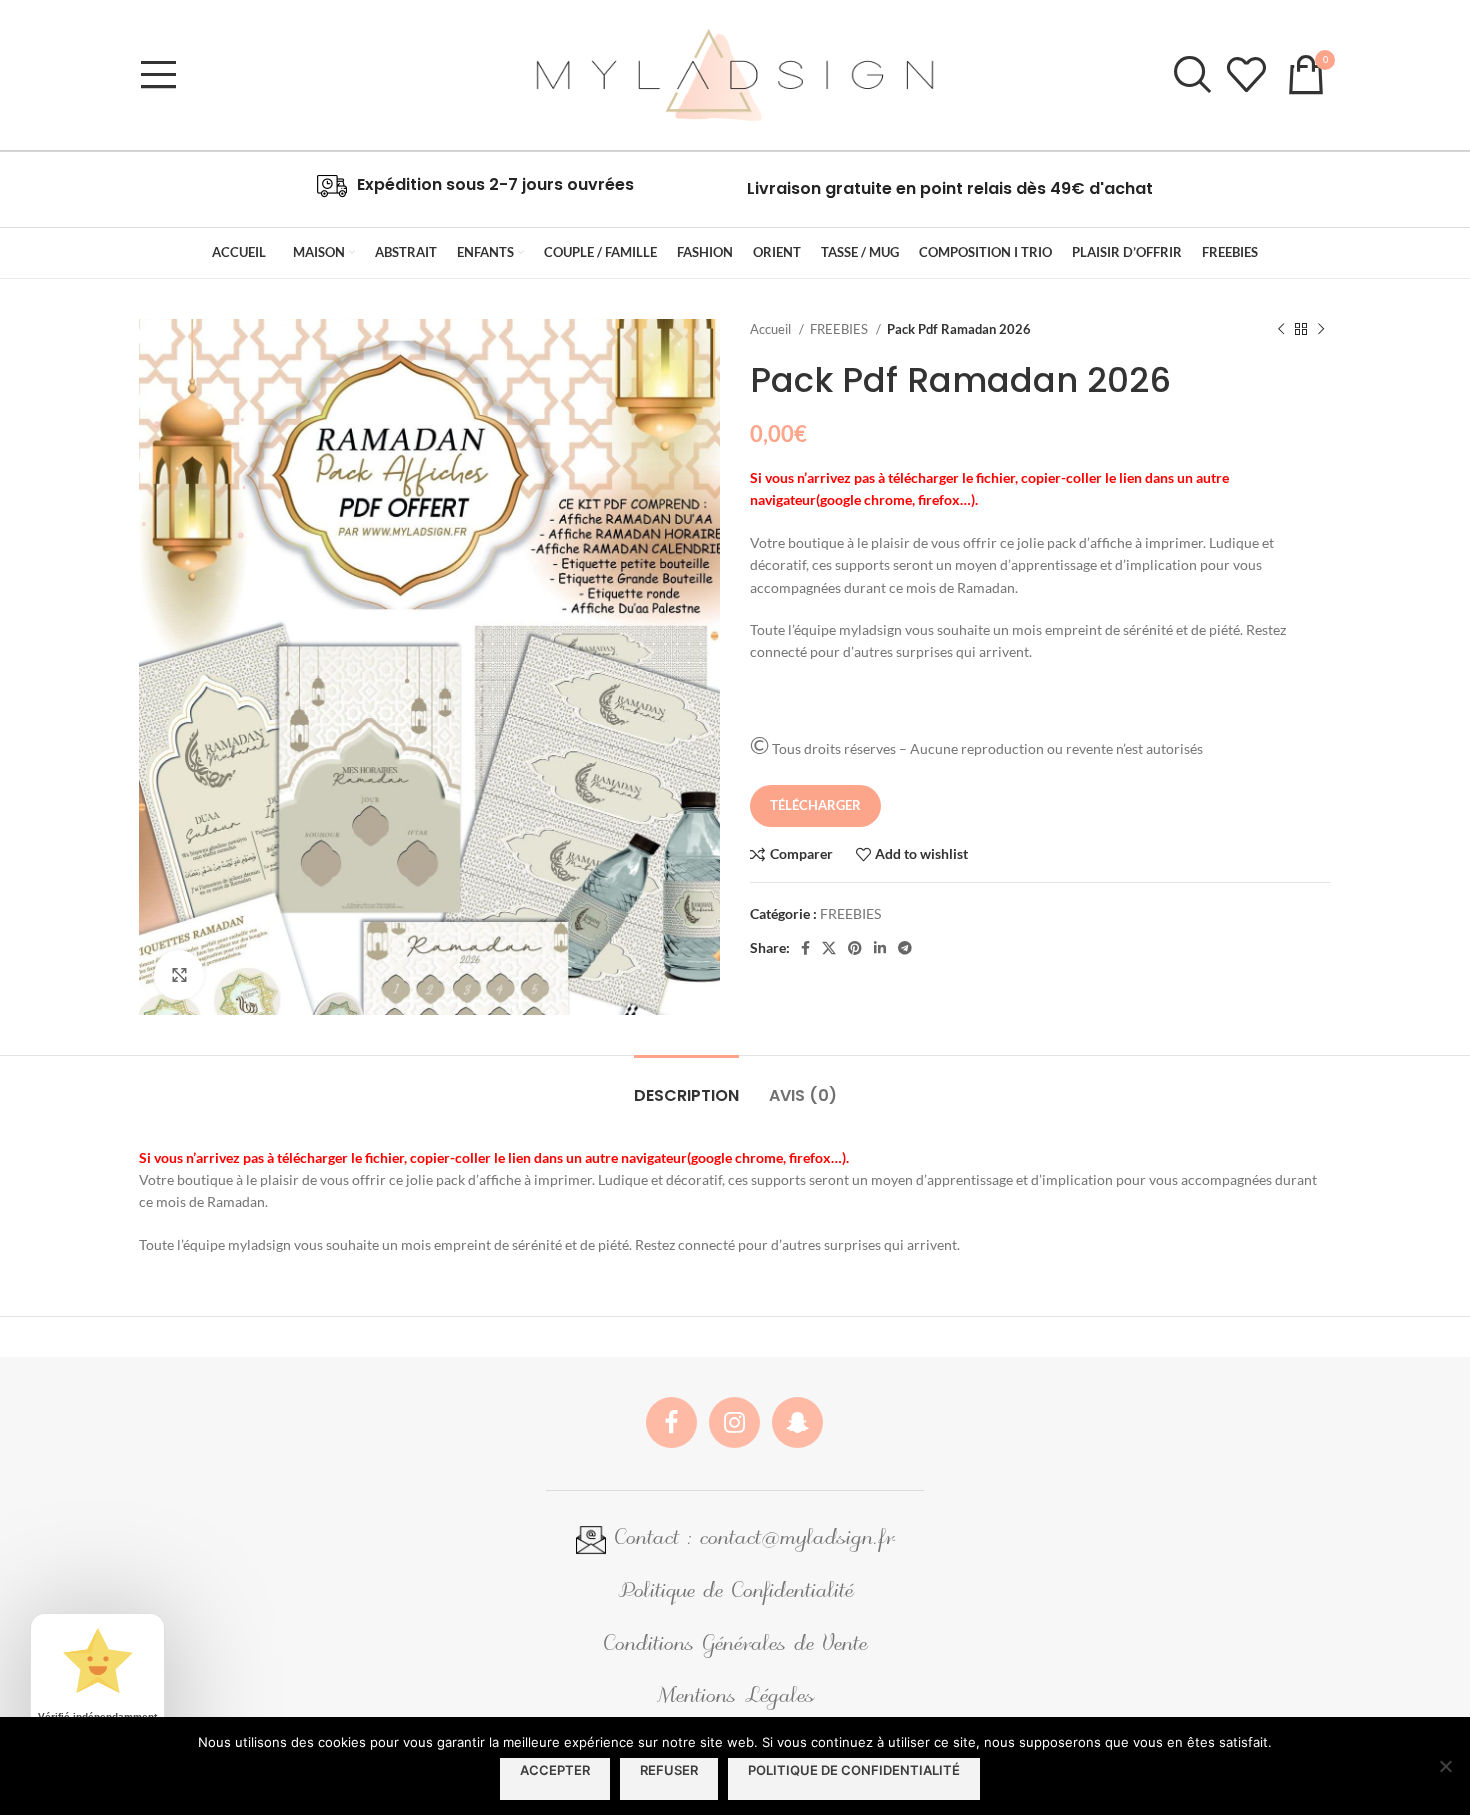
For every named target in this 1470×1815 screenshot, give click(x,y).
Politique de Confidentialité (735, 1592)
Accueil (772, 329)
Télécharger (815, 805)
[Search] (1189, 75)
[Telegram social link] (905, 948)
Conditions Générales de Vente (735, 1645)
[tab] (686, 1085)
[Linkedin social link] (880, 948)
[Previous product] (1281, 330)
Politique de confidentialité (854, 1770)
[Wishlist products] (1246, 75)
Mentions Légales (735, 1697)
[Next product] (1321, 330)
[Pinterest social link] (855, 948)
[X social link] (829, 948)
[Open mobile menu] (159, 75)
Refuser (669, 1770)
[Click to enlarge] (179, 975)
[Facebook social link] (805, 948)
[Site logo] (734, 73)
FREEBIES (840, 329)
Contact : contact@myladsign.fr (750, 1539)
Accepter (555, 1770)
